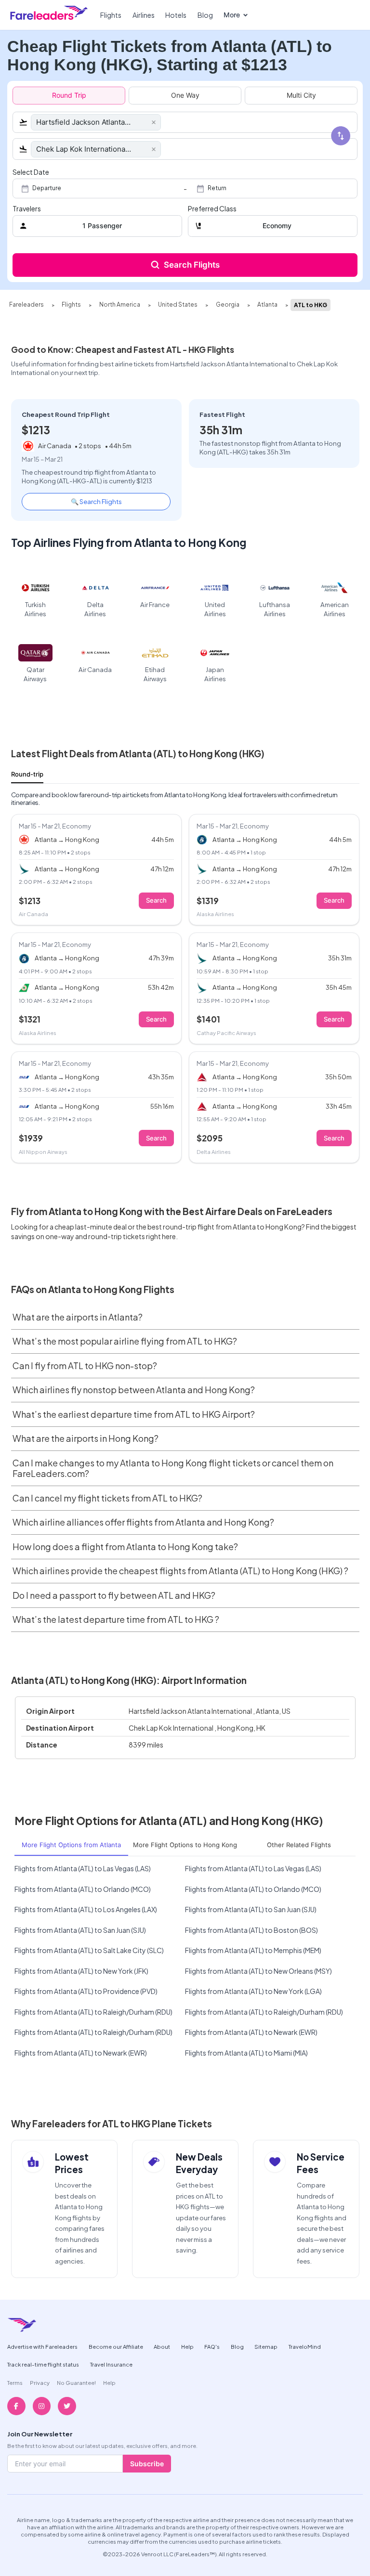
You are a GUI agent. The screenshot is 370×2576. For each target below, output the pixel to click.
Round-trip (27, 774)
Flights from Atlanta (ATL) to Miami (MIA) (246, 2053)
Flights (111, 15)
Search (156, 900)
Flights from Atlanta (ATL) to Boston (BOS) (251, 1930)
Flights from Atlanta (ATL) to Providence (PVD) (86, 1991)
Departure (47, 188)
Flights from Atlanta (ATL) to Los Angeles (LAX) (86, 1909)
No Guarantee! (76, 2382)
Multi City (301, 95)
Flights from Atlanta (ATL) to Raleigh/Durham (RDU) (93, 2012)
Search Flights (192, 265)
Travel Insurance (111, 2364)
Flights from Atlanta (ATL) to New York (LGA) (253, 1991)
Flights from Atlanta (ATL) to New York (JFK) (81, 1971)
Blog (205, 15)
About (162, 2346)
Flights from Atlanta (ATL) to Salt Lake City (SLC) (89, 1950)
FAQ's (212, 2346)
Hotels (176, 15)
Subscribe (147, 2464)
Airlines (144, 15)
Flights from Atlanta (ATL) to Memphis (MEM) (253, 1950)
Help (187, 2346)
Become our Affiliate (116, 2346)
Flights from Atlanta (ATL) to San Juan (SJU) (251, 1909)
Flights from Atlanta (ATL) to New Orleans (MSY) (258, 1971)
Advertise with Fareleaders (42, 2346)
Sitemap (266, 2346)
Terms (15, 2382)
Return (217, 188)
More (232, 15)
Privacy (40, 2382)
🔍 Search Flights (96, 501)
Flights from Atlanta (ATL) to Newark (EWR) (251, 2032)
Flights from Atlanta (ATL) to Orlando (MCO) (83, 1889)
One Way (185, 95)
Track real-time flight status (43, 2364)
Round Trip (69, 95)
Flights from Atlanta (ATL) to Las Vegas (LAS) (83, 1868)
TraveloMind (305, 2346)
